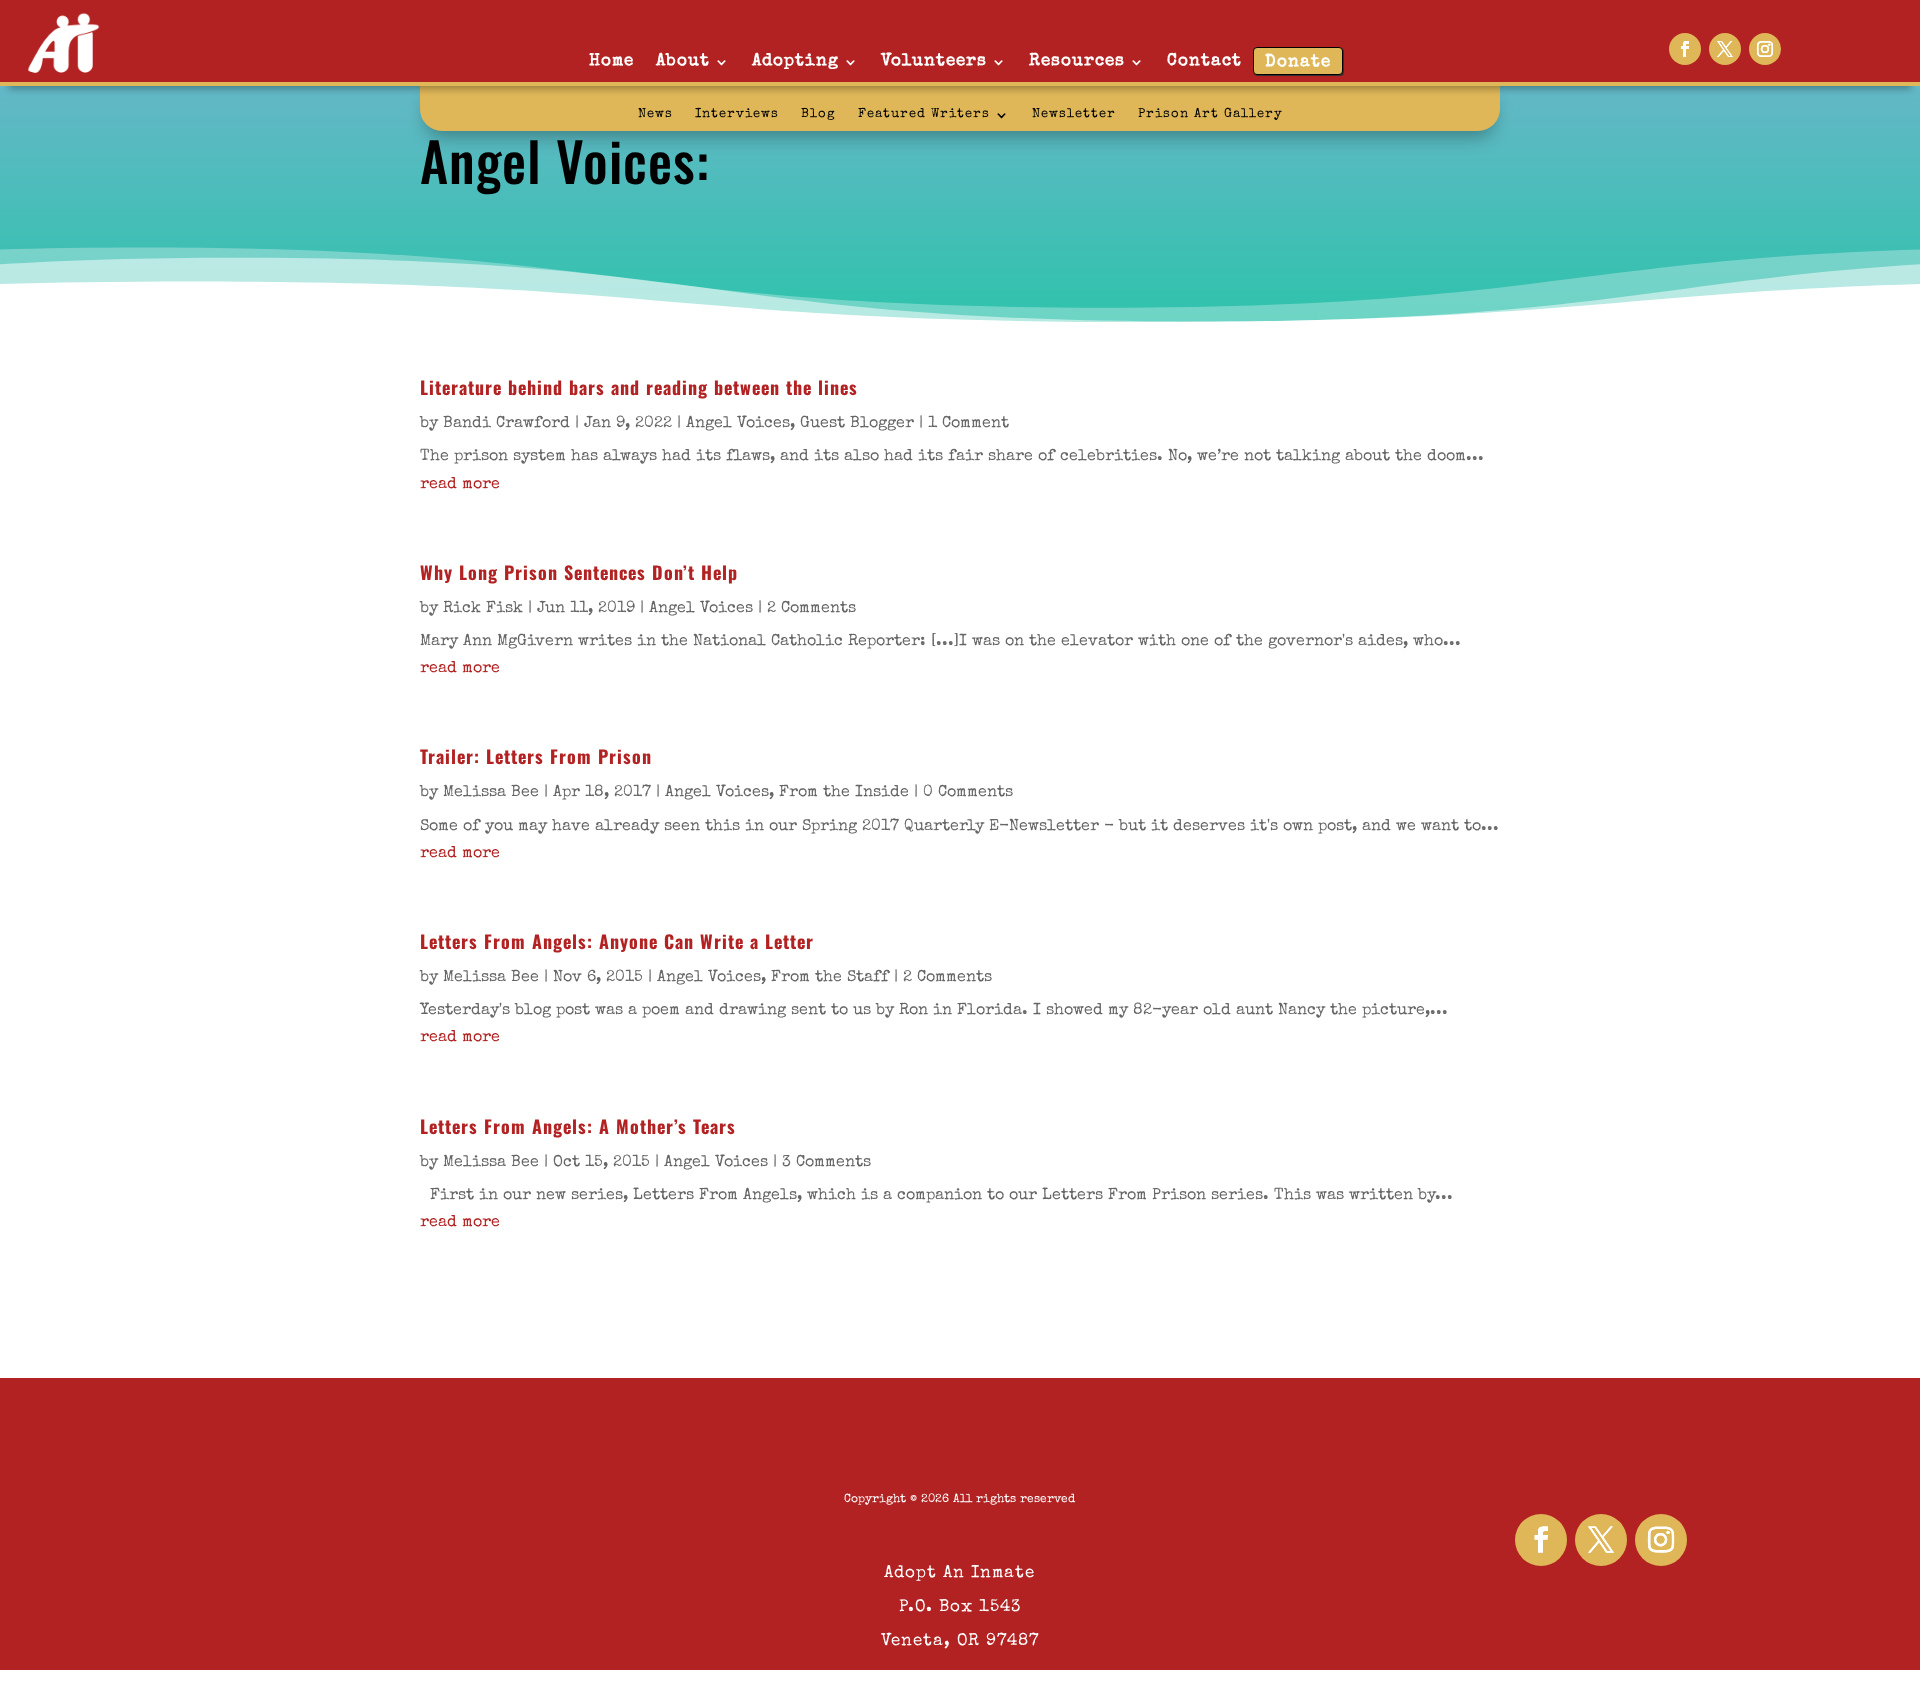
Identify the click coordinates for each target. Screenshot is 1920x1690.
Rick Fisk (483, 609)
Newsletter (1074, 114)
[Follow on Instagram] (1765, 49)
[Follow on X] (1725, 49)
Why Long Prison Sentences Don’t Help (579, 572)
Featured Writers (924, 114)
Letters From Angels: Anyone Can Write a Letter (617, 941)
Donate (1298, 62)
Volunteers (934, 61)
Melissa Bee (491, 793)
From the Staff (830, 978)
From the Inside (844, 793)
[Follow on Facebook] (1685, 49)
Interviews (737, 114)
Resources (1077, 61)
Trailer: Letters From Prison (536, 756)
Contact (1204, 61)
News (655, 114)
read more (460, 485)
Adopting (795, 61)
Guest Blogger (857, 424)
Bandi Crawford (506, 424)
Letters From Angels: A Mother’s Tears (578, 1126)
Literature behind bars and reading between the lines (639, 387)
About (683, 61)
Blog (818, 114)
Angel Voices (738, 424)
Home (611, 61)
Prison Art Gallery (1210, 114)
